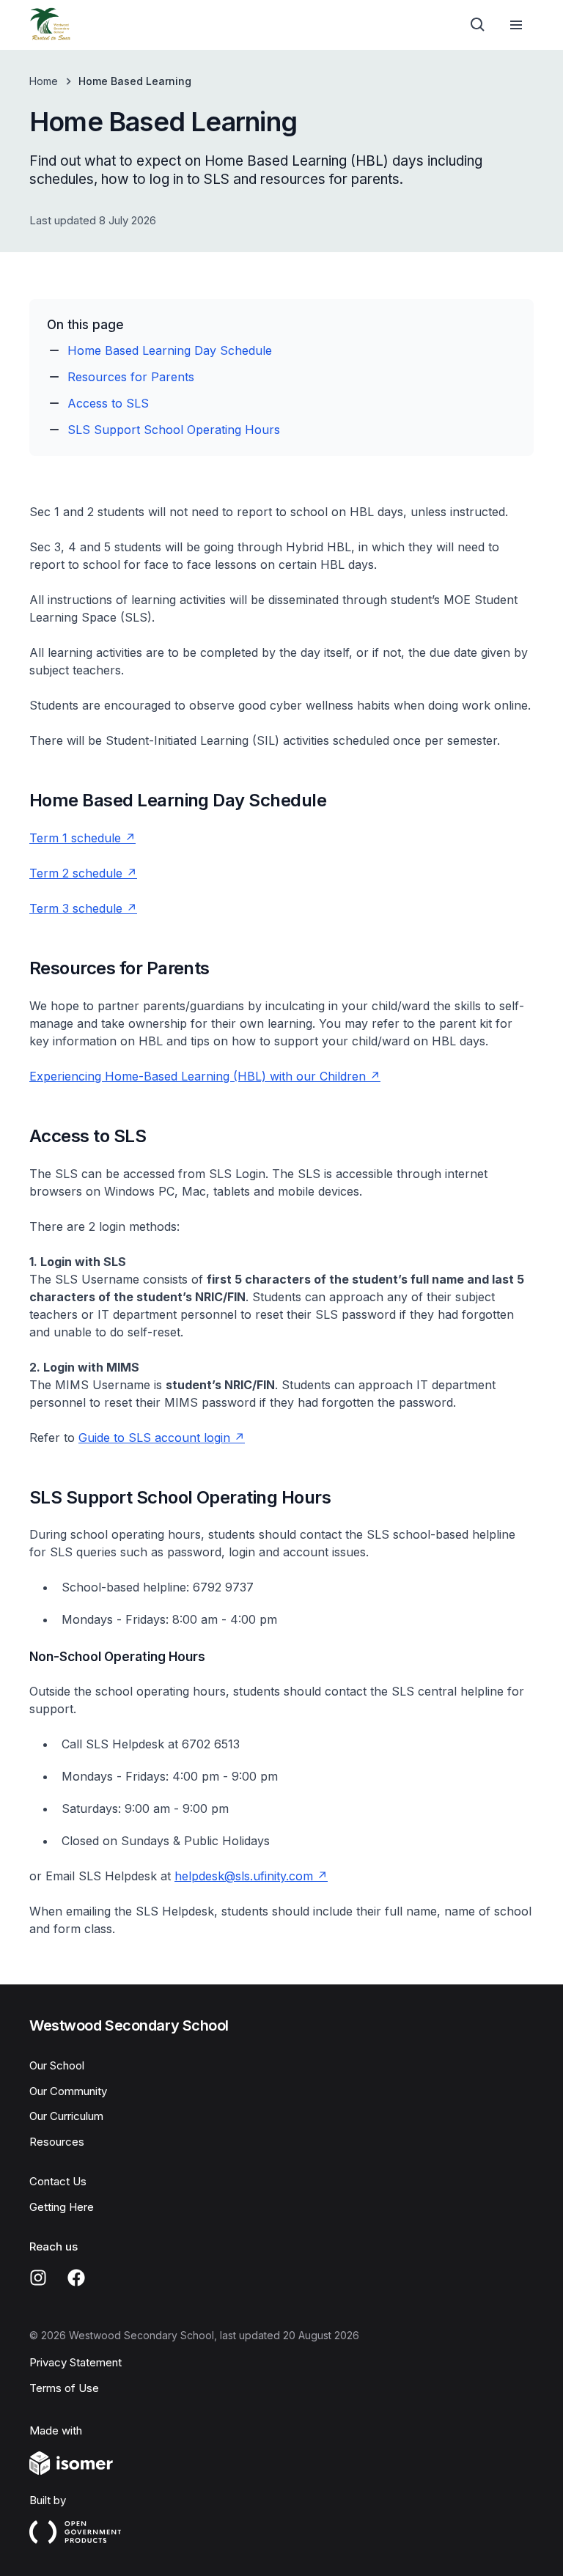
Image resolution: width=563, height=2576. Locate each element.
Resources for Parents (131, 377)
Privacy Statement (76, 2362)
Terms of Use (64, 2388)
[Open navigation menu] (516, 25)
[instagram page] (38, 2278)
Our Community (68, 2091)
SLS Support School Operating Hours (174, 430)
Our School (57, 2065)
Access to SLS (108, 403)
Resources (57, 2142)
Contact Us (58, 2181)
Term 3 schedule (76, 908)
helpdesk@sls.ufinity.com (244, 1876)
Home (44, 81)
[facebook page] (76, 2278)
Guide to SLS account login (154, 1438)
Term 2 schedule (76, 873)
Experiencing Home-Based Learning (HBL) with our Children (198, 1076)
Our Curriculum (66, 2116)
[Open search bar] (478, 25)
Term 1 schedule (75, 838)
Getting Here (62, 2207)
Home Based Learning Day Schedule (170, 350)
